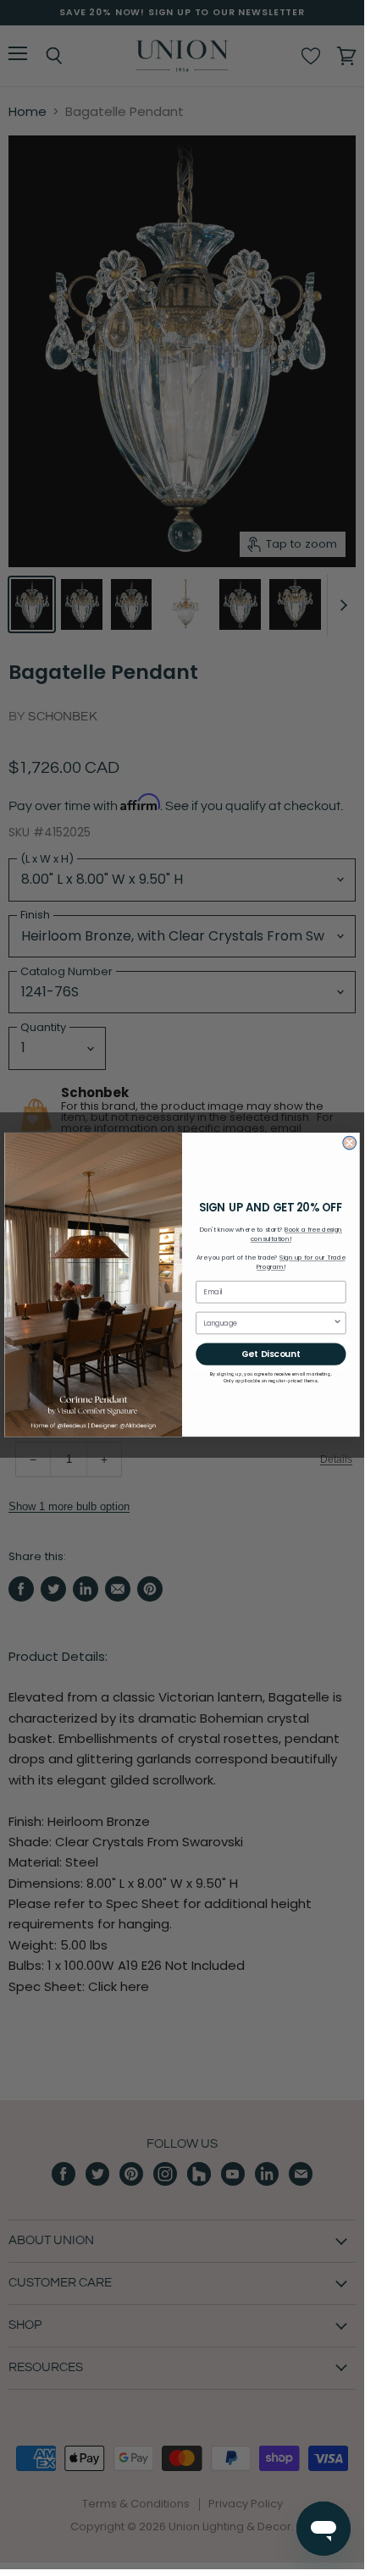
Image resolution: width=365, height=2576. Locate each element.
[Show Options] (337, 1323)
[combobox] (268, 1323)
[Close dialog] (350, 1143)
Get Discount (271, 1354)
